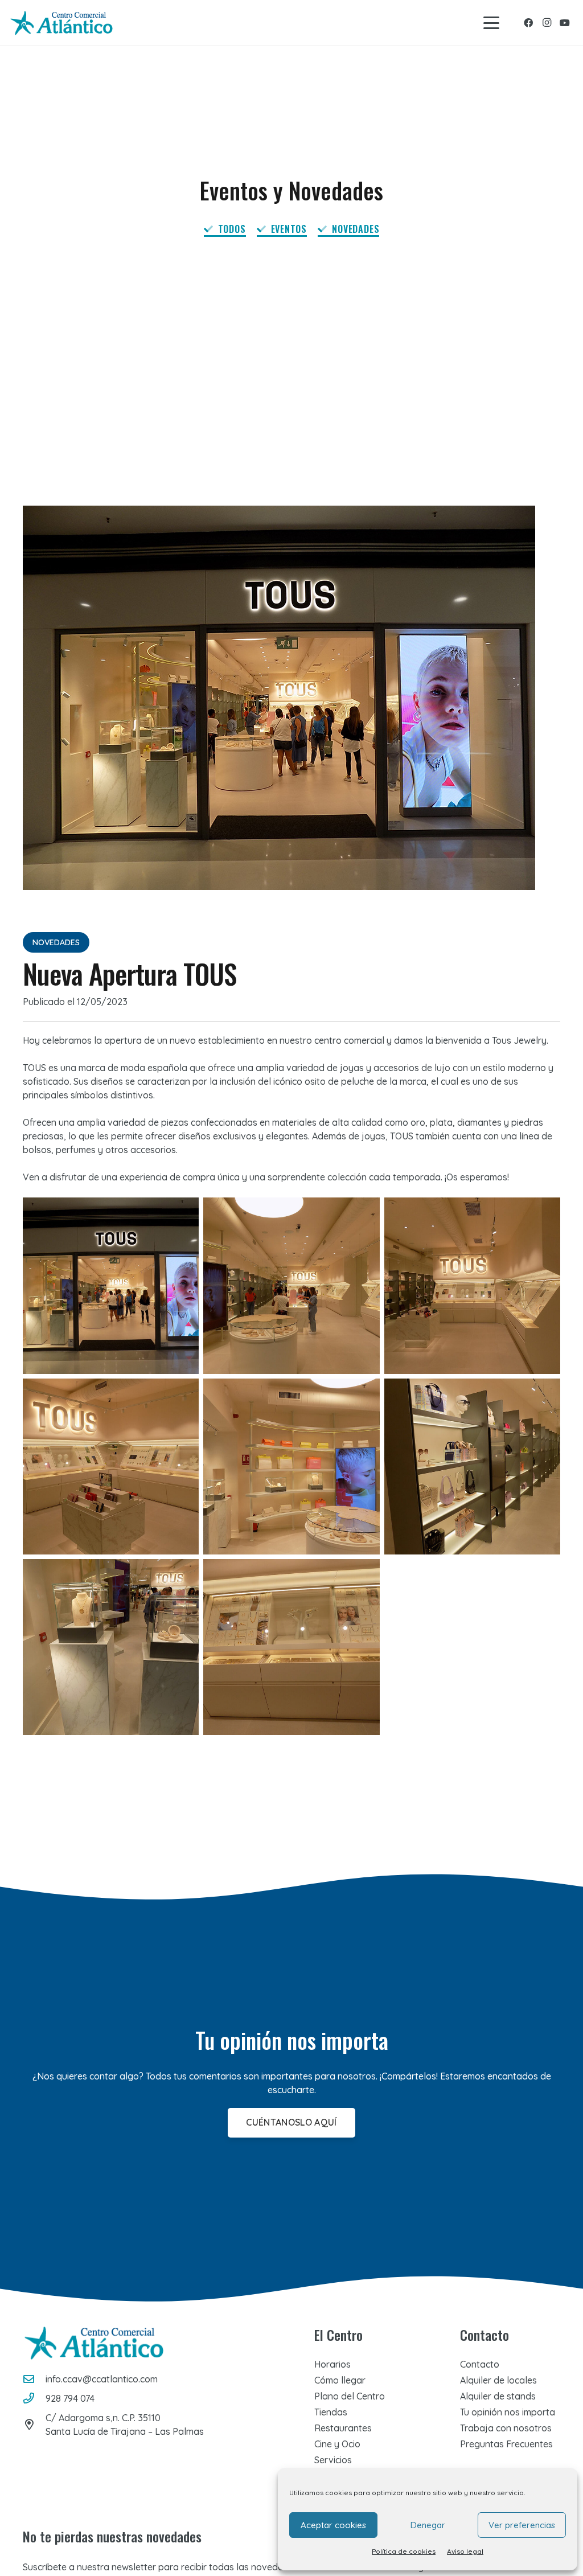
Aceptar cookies (333, 2525)
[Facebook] (528, 23)
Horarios (332, 2364)
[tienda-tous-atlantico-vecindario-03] (291, 1647)
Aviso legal (465, 2551)
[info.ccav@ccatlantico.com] (34, 2379)
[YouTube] (565, 23)
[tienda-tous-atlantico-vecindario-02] (111, 1647)
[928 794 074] (34, 2398)
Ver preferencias (522, 2525)
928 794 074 (70, 2398)
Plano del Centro (350, 2396)
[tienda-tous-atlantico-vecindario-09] (472, 1285)
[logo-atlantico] (61, 23)
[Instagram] (547, 23)
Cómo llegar (340, 2380)
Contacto (480, 2364)
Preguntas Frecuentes (506, 2444)
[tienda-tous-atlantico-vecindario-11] (111, 1467)
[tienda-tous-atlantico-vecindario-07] (291, 1467)
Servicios (333, 2460)
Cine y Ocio (337, 2444)
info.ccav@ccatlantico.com (102, 2379)
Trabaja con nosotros (506, 2428)
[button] (491, 23)
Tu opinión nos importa (508, 2412)
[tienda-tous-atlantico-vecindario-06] (291, 1285)
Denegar (428, 2525)
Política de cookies (404, 2551)
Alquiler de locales (498, 2380)
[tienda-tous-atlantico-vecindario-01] (111, 1285)
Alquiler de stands (498, 2396)
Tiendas (331, 2412)
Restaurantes (343, 2428)
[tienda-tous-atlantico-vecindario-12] (472, 1467)
